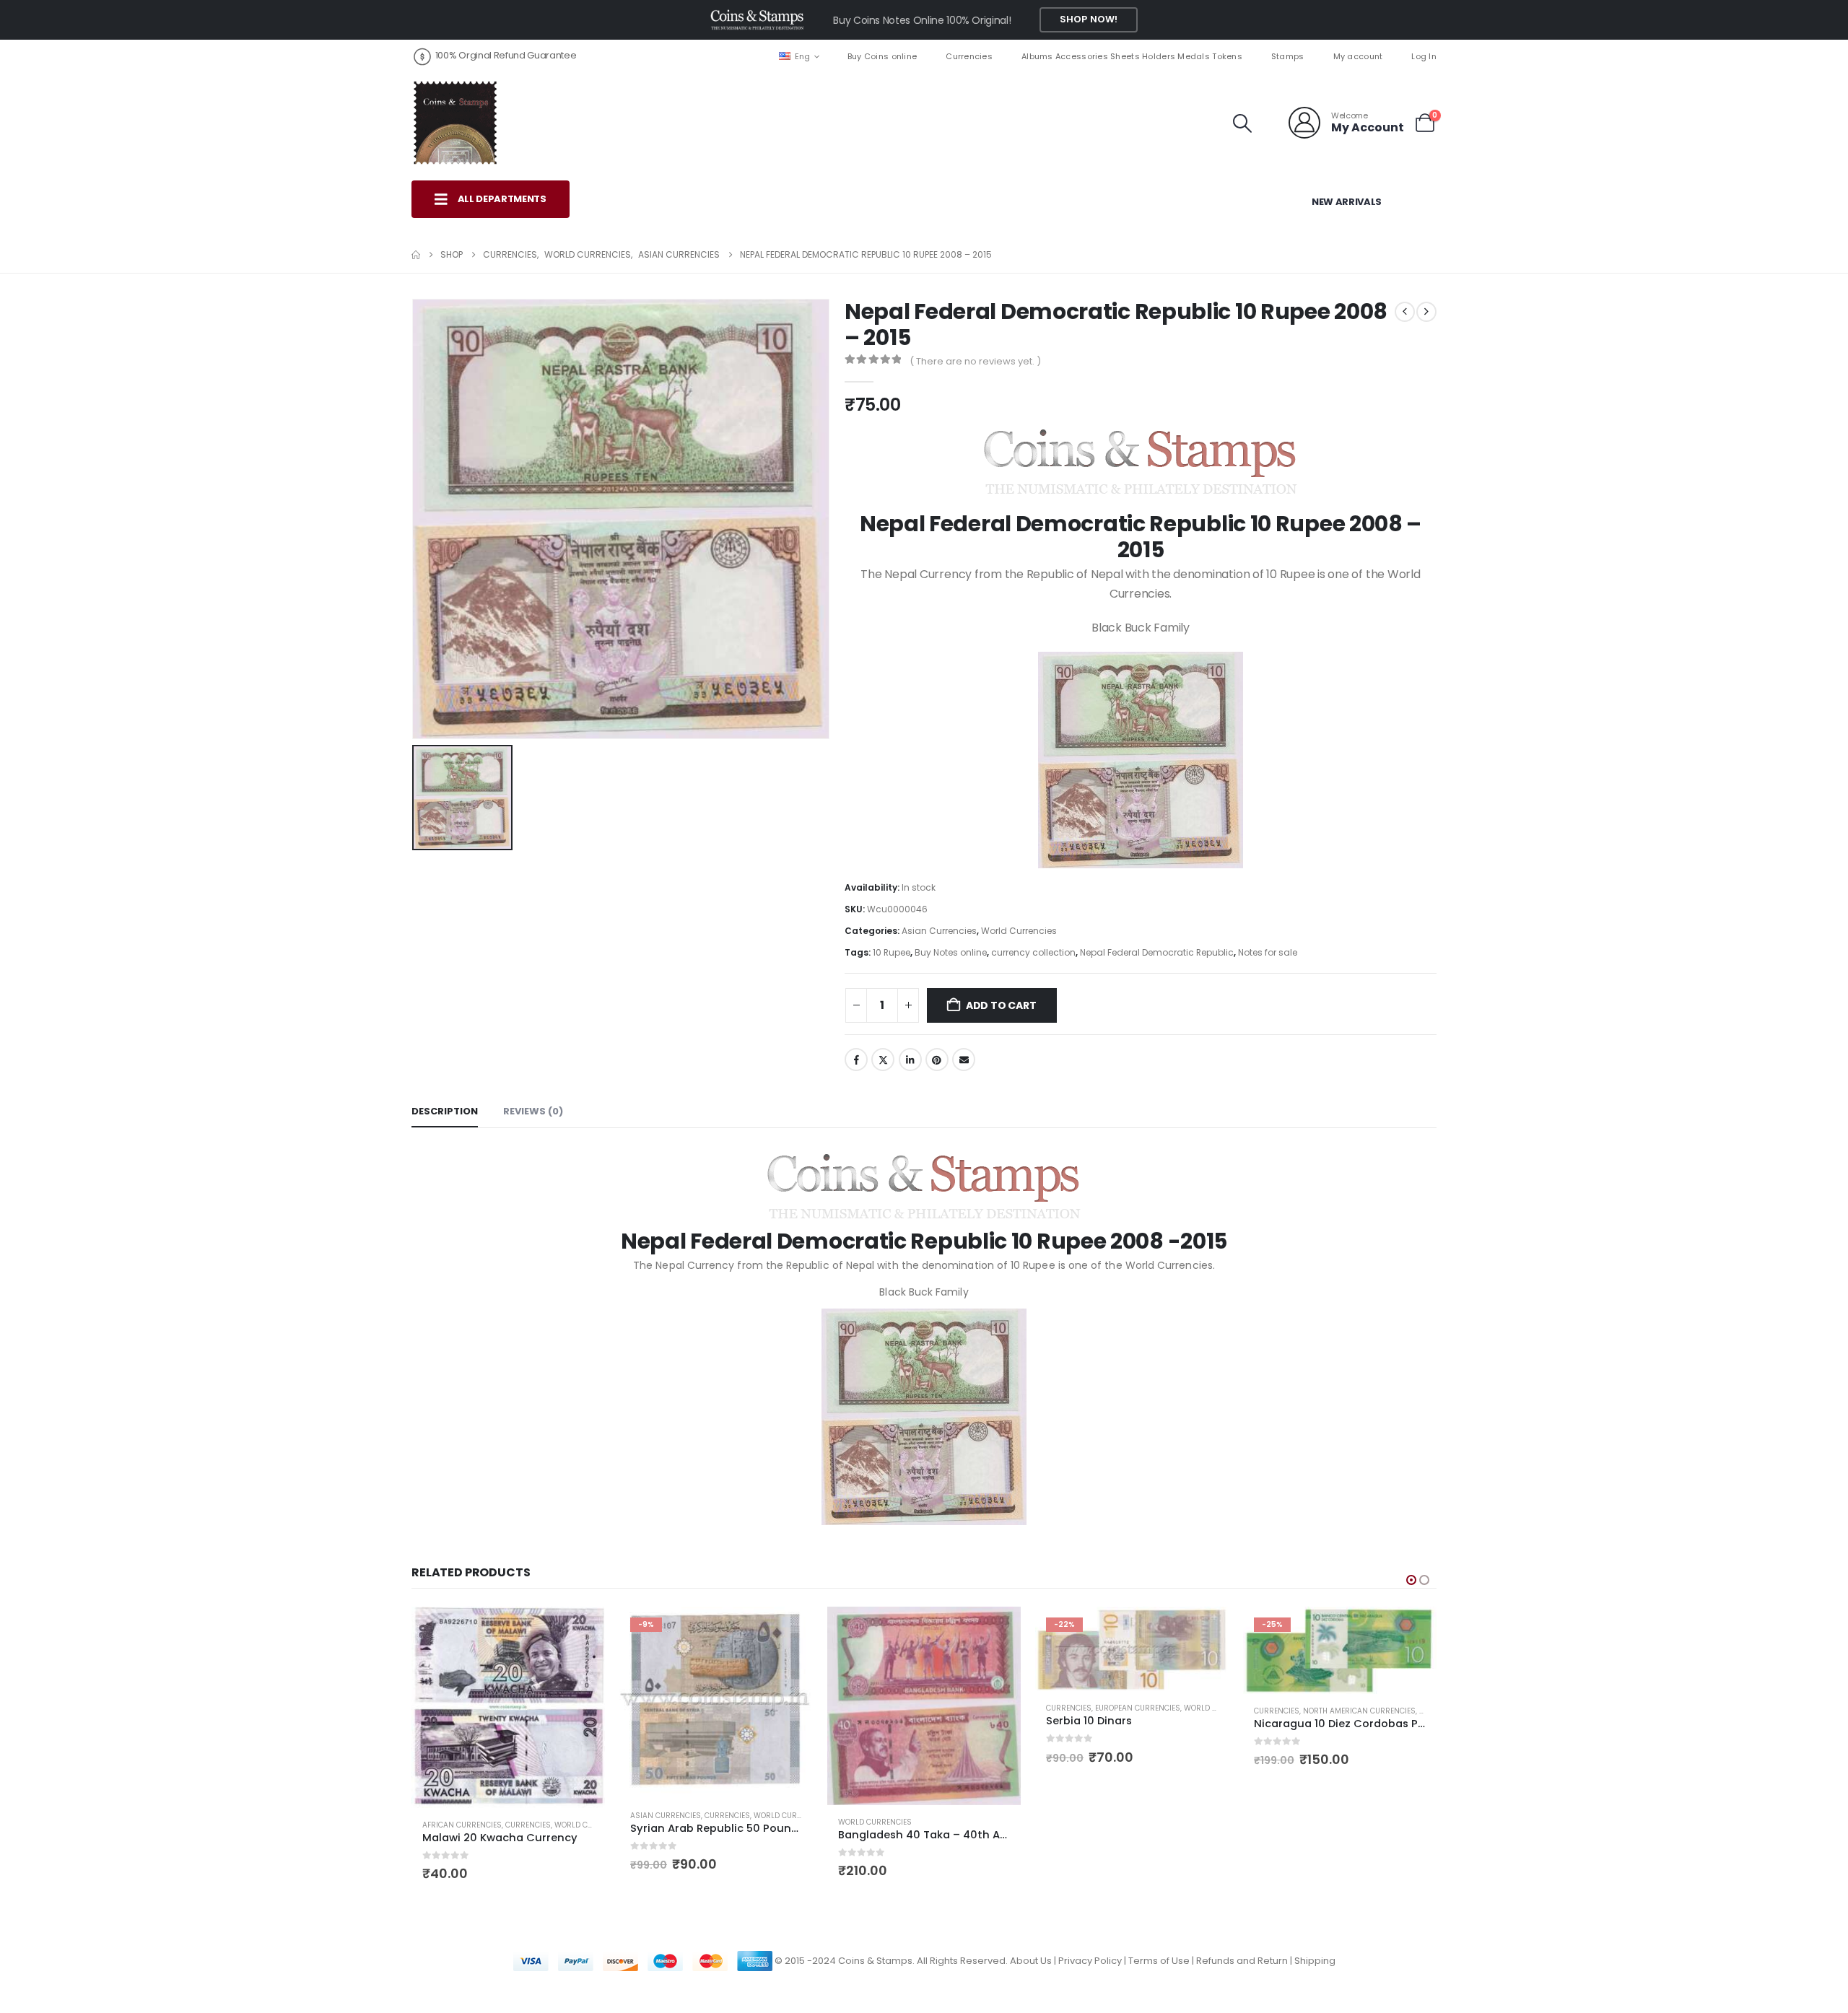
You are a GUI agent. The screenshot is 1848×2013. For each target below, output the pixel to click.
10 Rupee (892, 952)
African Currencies (462, 1825)
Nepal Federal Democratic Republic (1157, 952)
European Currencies (1138, 1708)
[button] (1243, 123)
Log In (1424, 56)
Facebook (856, 1060)
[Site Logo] (455, 123)
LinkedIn (910, 1060)
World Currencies (1019, 931)
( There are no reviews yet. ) (975, 361)
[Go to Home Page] (416, 255)
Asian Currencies (939, 931)
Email (964, 1060)
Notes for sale (1268, 952)
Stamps (1288, 56)
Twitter (883, 1060)
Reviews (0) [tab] (533, 1111)
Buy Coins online (882, 56)
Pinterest (937, 1060)
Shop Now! (1089, 19)
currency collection (1033, 952)
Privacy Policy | (1093, 1961)
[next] (1426, 312)
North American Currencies (1359, 1711)
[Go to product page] (508, 1707)
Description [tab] (445, 1111)
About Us (1031, 1961)
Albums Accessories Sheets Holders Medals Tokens (1132, 56)
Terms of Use (1159, 1961)
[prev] (1405, 312)
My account (1358, 56)
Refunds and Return (1242, 1961)
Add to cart (1001, 1005)
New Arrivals (1347, 202)
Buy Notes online (951, 952)
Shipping (1315, 1961)
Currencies (969, 56)
